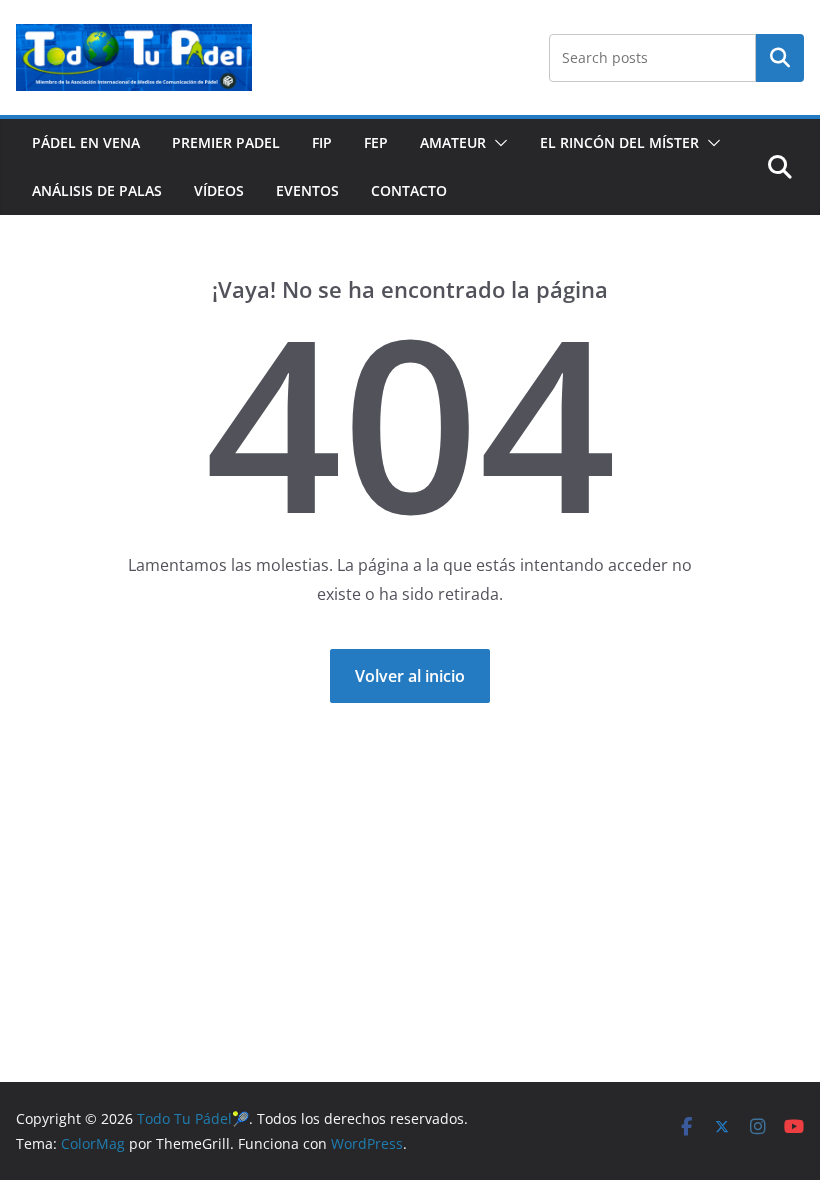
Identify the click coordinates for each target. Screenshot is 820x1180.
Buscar (780, 57)
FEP (376, 142)
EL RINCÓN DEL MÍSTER (619, 142)
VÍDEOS (219, 190)
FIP (322, 142)
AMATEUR (453, 142)
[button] (497, 143)
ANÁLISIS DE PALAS (97, 190)
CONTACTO (409, 190)
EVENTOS (307, 190)
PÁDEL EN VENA (86, 142)
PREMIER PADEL (226, 142)
